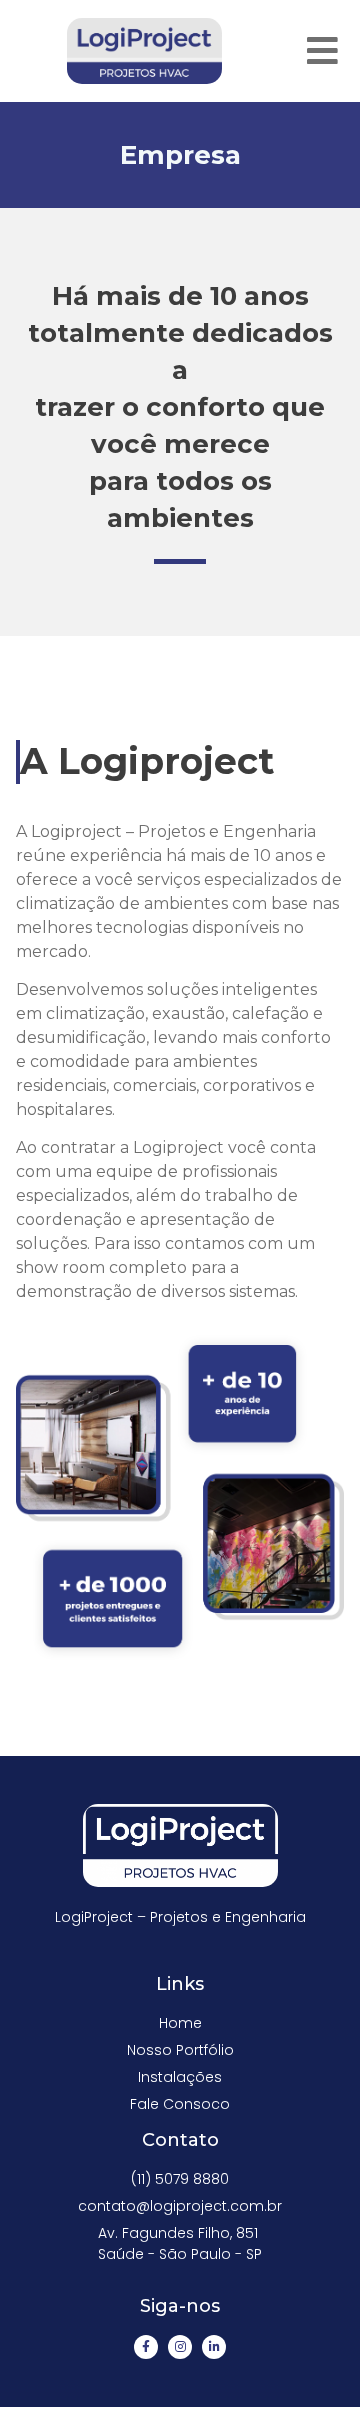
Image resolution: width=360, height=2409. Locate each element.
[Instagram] (180, 2347)
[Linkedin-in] (214, 2347)
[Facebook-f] (146, 2347)
